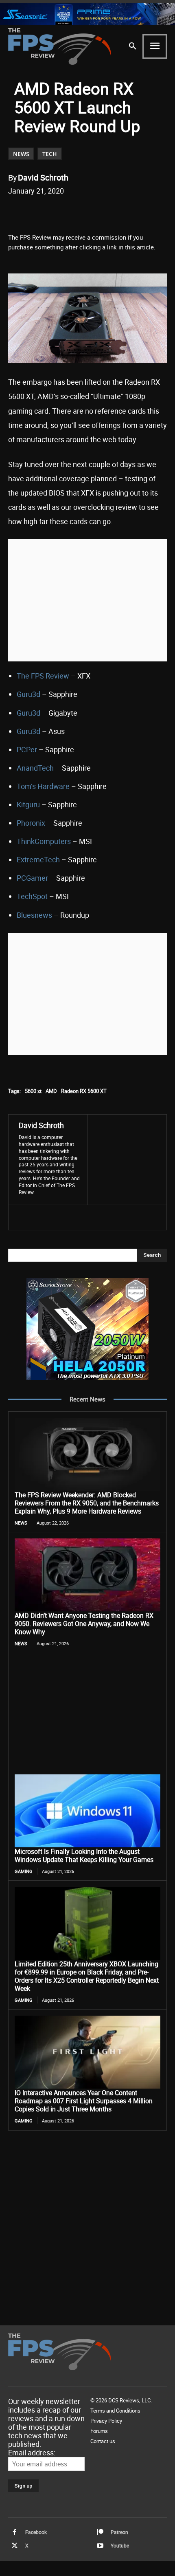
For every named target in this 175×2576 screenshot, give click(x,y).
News (21, 154)
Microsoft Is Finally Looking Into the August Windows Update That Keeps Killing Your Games (84, 1855)
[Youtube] (100, 2546)
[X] (61, 212)
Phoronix (31, 823)
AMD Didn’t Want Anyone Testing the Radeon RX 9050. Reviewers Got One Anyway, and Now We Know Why (84, 1624)
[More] (136, 212)
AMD (51, 1091)
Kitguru (28, 804)
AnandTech (35, 768)
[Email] (98, 212)
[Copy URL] (117, 212)
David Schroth (43, 177)
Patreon (119, 2532)
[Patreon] (100, 2532)
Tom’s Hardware (43, 786)
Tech (50, 154)
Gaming (24, 1871)
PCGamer (32, 878)
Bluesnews (34, 915)
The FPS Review (43, 676)
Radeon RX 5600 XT (84, 1091)
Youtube (120, 2545)
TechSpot (32, 896)
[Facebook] (42, 212)
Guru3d (28, 694)
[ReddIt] (79, 212)
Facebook (36, 2532)
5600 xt (33, 1091)
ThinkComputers (44, 841)
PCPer (27, 749)
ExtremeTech (38, 859)
